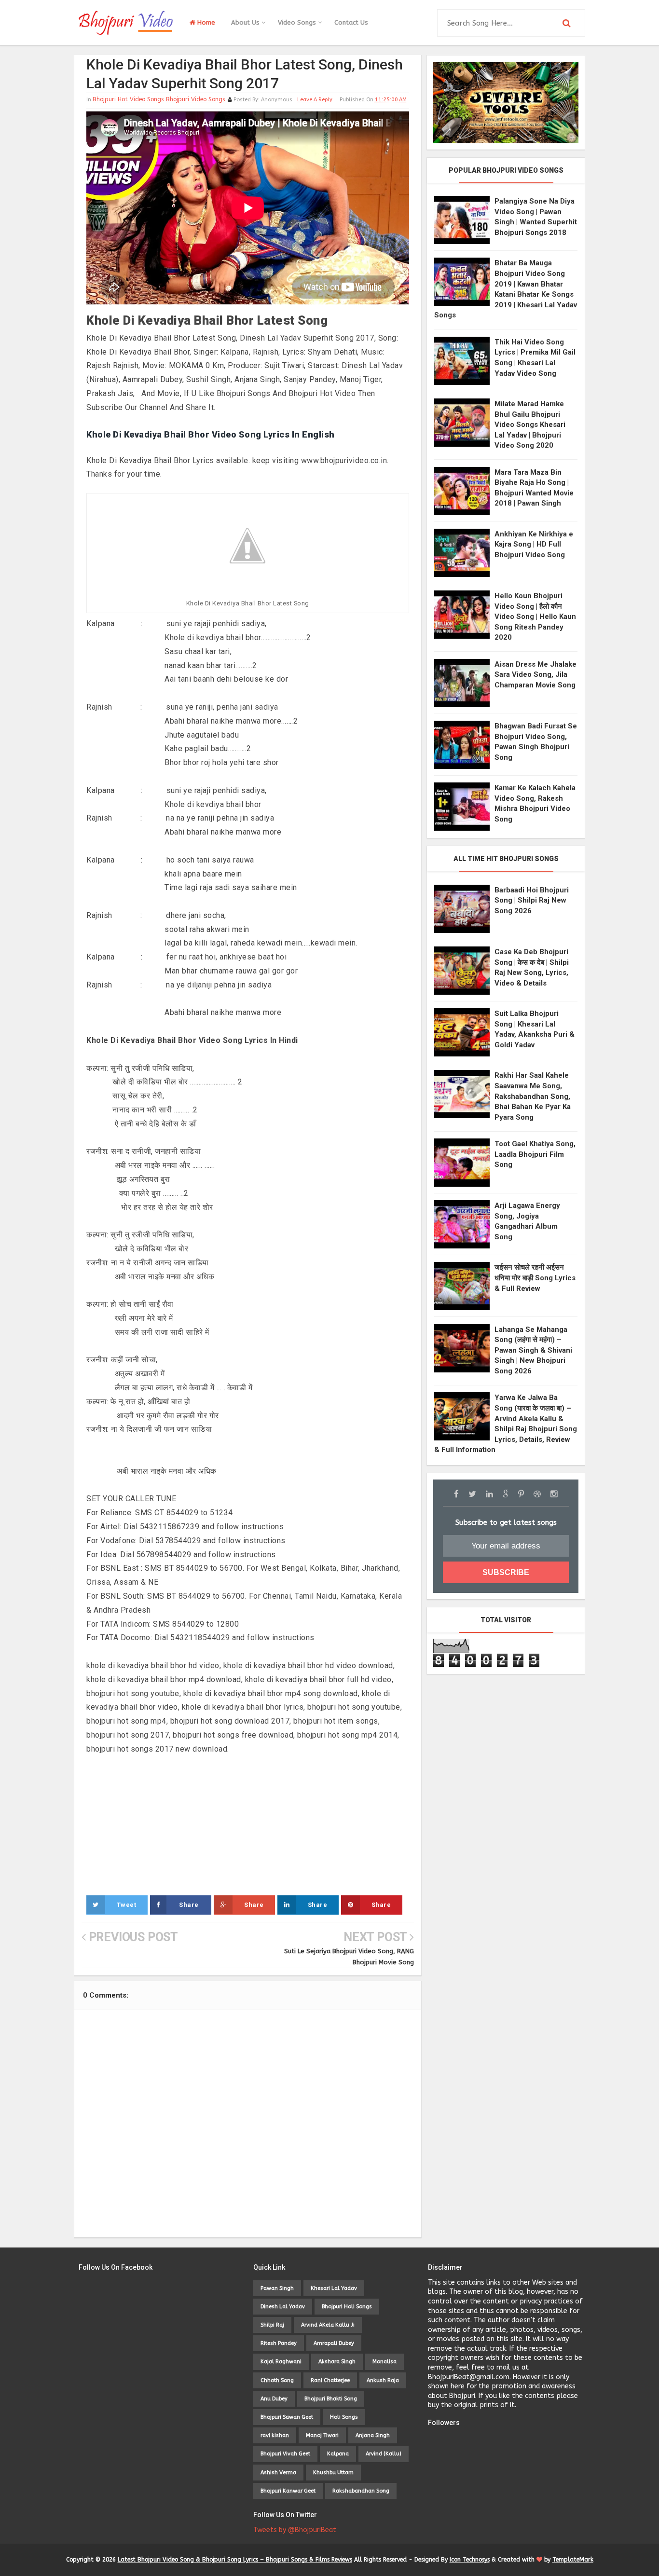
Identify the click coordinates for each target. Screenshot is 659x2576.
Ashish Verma (278, 2473)
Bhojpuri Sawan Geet (287, 2417)
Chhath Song (277, 2380)
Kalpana (338, 2454)
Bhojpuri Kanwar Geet (288, 2491)
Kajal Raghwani (281, 2362)
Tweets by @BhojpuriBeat (295, 2530)
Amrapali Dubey (334, 2343)
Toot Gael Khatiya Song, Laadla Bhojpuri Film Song (535, 1154)
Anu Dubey (274, 2399)
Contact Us (351, 22)
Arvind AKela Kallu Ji (328, 2325)
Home (205, 22)
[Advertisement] (248, 1824)
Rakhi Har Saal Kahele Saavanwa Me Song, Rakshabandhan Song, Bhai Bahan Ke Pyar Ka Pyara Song (533, 1096)
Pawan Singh (277, 2288)
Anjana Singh (373, 2435)
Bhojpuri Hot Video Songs (128, 99)
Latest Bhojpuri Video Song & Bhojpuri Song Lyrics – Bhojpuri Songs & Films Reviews (235, 2560)
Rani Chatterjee (330, 2380)
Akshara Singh (337, 2362)
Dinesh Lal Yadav (283, 2307)
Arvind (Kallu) (384, 2454)
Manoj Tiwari (322, 2435)
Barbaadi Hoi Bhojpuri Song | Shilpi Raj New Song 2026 (532, 900)
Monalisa (384, 2362)
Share (189, 1905)
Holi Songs (344, 2417)
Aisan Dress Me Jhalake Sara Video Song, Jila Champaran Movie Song (535, 675)
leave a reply (315, 100)
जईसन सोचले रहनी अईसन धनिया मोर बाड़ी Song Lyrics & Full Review (535, 1278)
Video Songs (298, 22)
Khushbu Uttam (333, 2473)
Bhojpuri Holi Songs (347, 2307)
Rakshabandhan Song (361, 2491)
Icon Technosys (470, 2560)
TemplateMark (573, 2560)
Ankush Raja (383, 2380)
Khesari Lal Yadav (334, 2288)
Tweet (127, 1905)
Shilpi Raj (272, 2325)
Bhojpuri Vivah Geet (285, 2454)
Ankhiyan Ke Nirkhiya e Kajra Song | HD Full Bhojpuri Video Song (534, 544)
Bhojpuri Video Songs (195, 99)
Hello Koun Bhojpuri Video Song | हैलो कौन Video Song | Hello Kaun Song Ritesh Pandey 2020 (535, 617)
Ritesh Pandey (279, 2343)
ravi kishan (275, 2435)
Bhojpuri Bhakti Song (331, 2399)
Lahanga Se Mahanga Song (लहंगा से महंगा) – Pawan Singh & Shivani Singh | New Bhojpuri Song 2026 (533, 1350)
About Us (246, 22)
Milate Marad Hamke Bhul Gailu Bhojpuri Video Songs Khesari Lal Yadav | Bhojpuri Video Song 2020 (530, 425)
